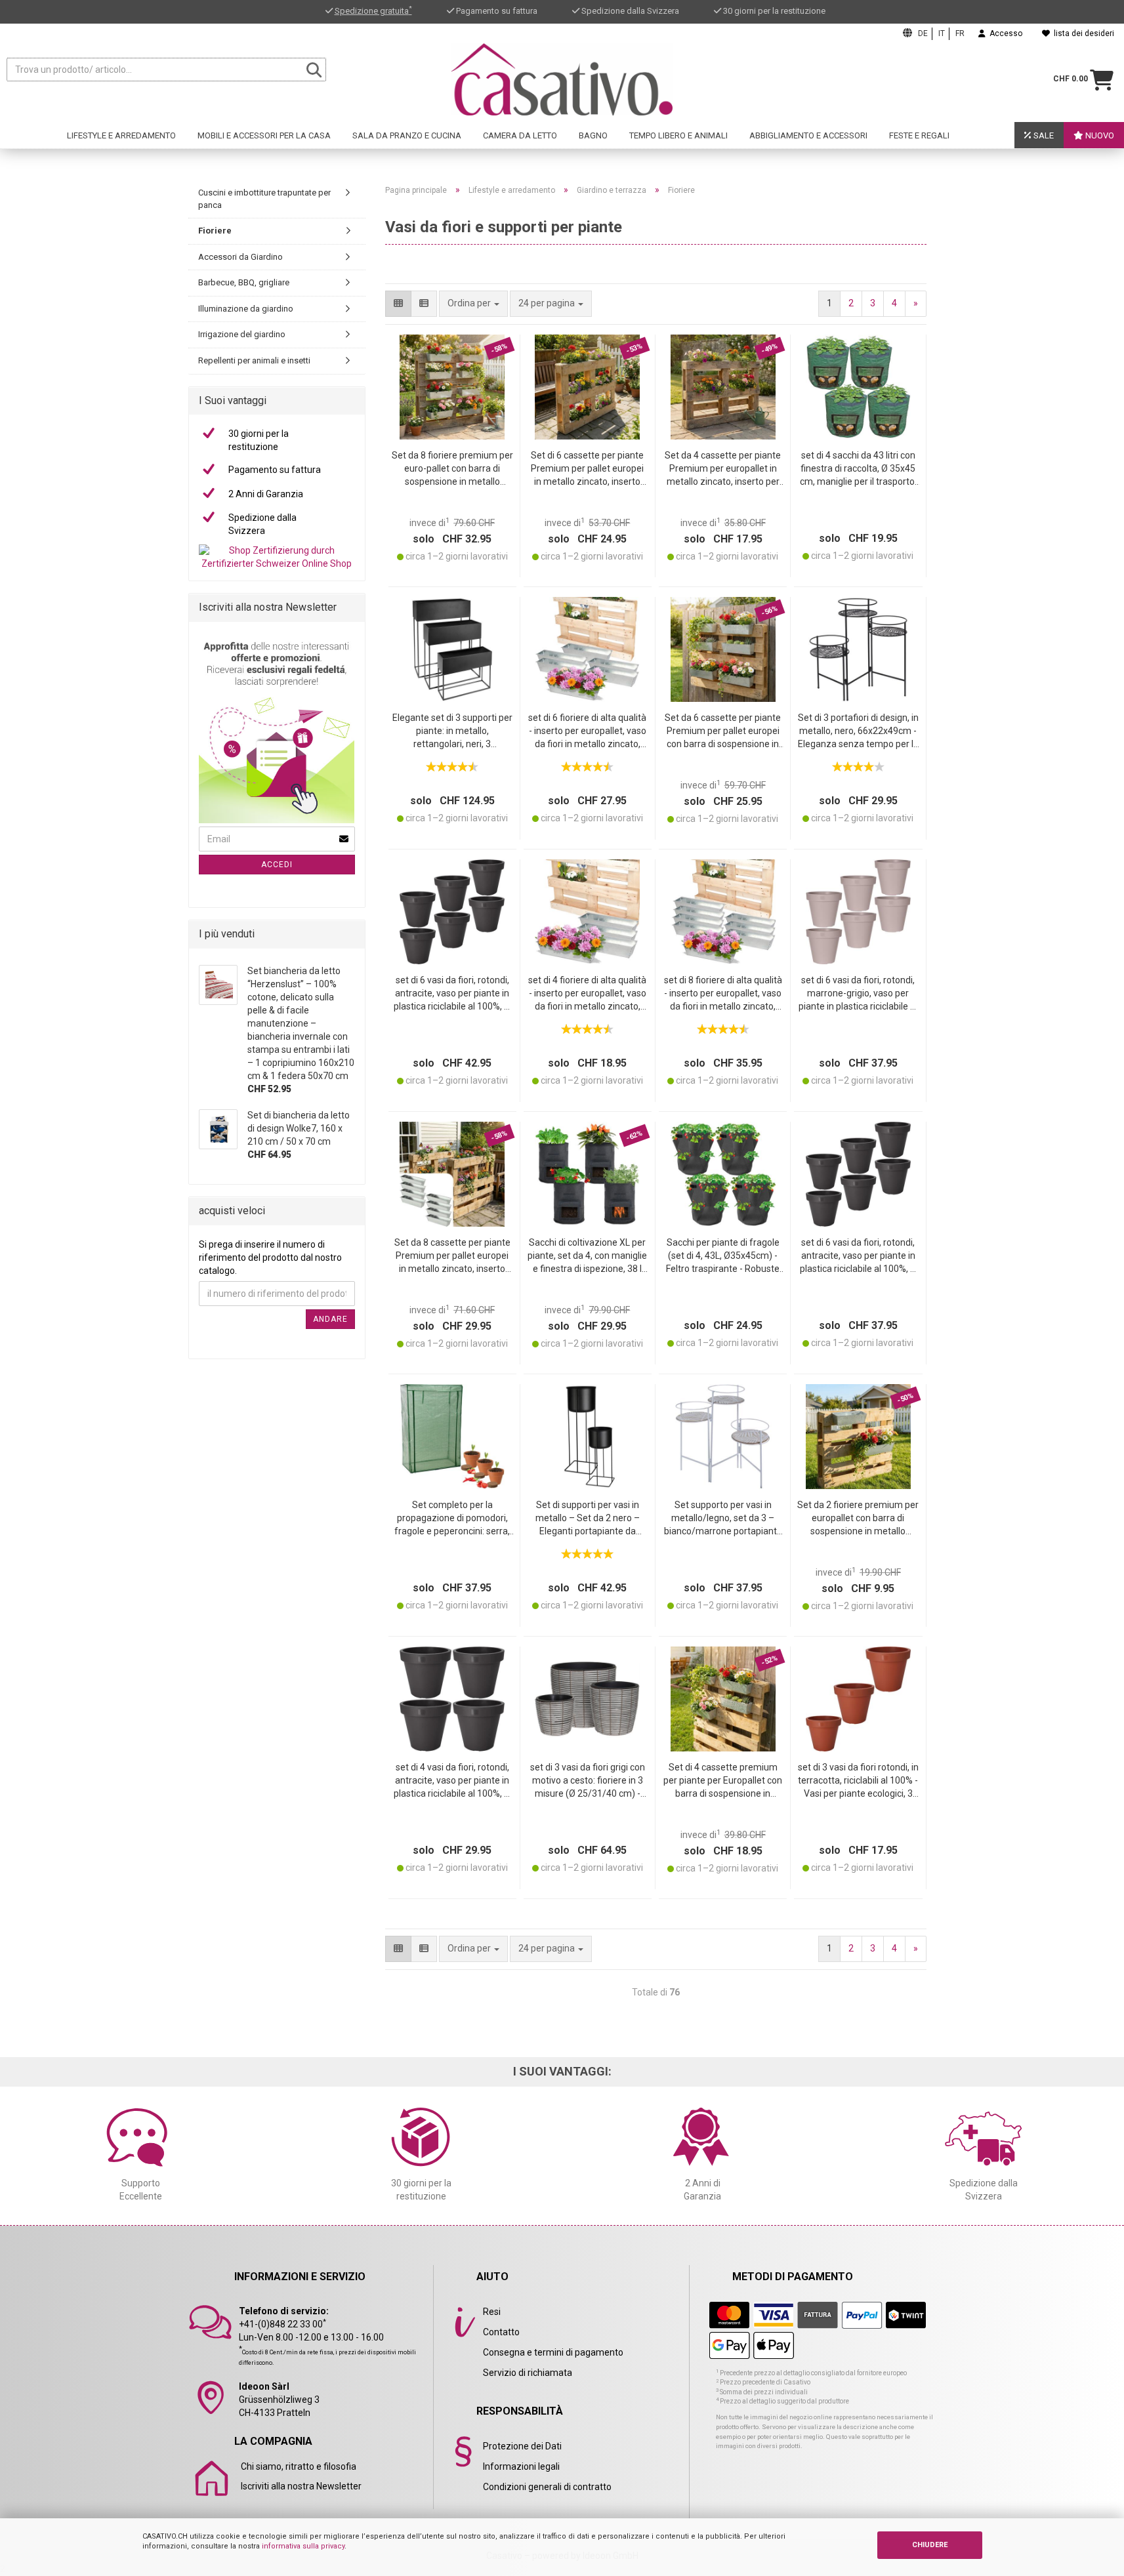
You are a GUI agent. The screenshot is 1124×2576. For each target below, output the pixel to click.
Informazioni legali (521, 2466)
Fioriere (215, 231)
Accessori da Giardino (240, 257)
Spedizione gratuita (373, 11)
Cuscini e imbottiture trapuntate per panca (264, 199)
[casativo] (562, 79)
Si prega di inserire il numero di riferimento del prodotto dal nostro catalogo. (270, 1257)
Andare (330, 1319)
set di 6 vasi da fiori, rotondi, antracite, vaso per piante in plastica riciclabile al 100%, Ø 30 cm (858, 1257)
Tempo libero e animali (678, 135)
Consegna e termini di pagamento (553, 2352)
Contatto (501, 2332)
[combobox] (551, 304)
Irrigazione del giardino (242, 334)
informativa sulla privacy (303, 2546)
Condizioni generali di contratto (547, 2487)
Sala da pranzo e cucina (407, 135)
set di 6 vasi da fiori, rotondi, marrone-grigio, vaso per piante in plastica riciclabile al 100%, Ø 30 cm (858, 994)
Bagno (593, 135)
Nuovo (1099, 135)
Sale (1043, 135)
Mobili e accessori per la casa (264, 135)
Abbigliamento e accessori (808, 135)
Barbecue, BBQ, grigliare (244, 282)
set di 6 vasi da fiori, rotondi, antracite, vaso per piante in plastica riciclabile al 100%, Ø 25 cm (452, 994)
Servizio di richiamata (528, 2373)
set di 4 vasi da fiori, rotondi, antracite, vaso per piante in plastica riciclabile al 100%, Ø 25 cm (452, 1781)
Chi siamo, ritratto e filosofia (299, 2466)
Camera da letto (520, 135)
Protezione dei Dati (522, 2446)
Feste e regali (919, 135)
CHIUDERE (930, 2545)
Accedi (277, 865)
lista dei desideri (1082, 33)
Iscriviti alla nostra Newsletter (301, 2486)
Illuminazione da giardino (246, 309)
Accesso (1004, 33)
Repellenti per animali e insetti (254, 360)
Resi (492, 2312)
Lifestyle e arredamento (121, 135)
